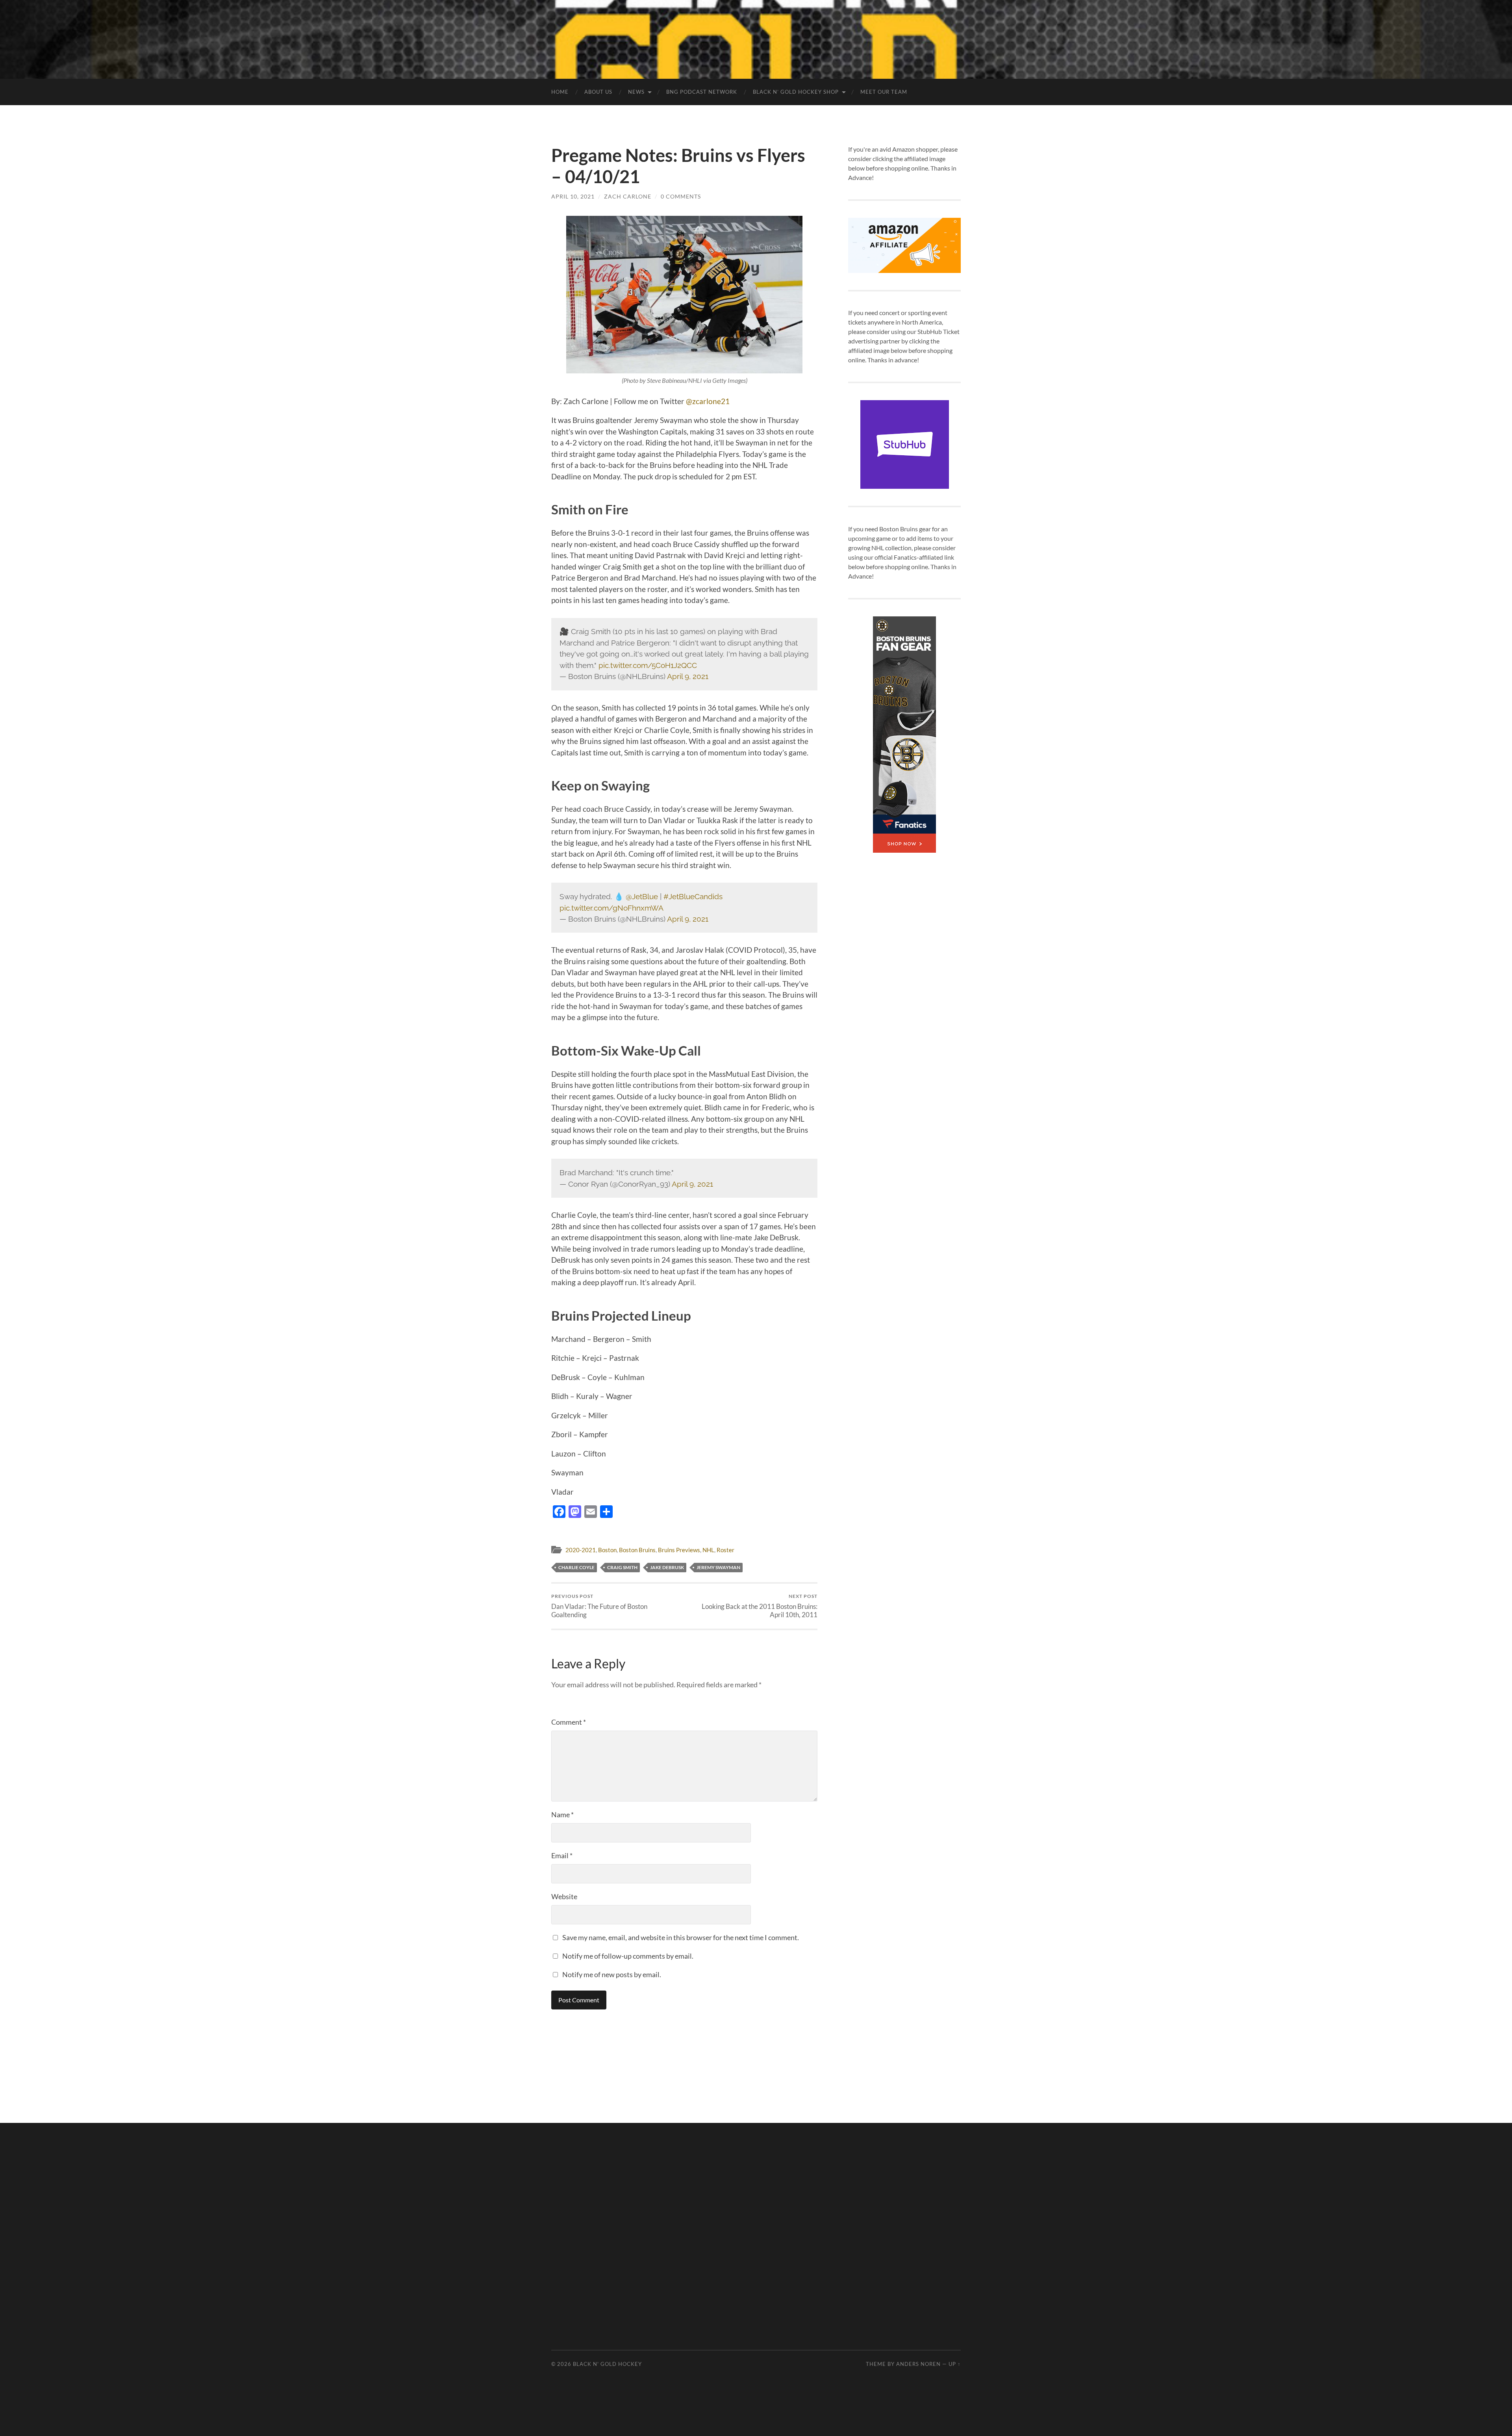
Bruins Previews (679, 1550)
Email (562, 1855)
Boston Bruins (637, 1550)
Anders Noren (918, 2364)
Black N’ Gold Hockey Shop (796, 92)
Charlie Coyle (576, 1567)
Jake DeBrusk (667, 1567)
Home (560, 92)
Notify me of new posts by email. (612, 1974)
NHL (708, 1550)
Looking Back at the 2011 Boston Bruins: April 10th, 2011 (760, 1606)
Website (564, 1896)
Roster (725, 1550)
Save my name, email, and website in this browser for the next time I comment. (681, 1937)
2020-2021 (581, 1550)
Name (562, 1814)
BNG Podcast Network (702, 92)
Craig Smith (622, 1567)
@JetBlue (642, 896)
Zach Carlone (628, 196)
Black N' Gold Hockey (607, 2364)
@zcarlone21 (708, 401)
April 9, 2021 (688, 676)
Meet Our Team (884, 92)
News (636, 92)
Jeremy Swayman (718, 1567)
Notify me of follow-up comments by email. (628, 1956)
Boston (607, 1550)
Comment (569, 1722)
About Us (598, 92)
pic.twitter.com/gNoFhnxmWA (611, 908)
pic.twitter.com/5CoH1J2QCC (648, 665)
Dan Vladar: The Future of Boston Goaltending (599, 1606)
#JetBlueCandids (693, 896)
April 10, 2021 (573, 196)
